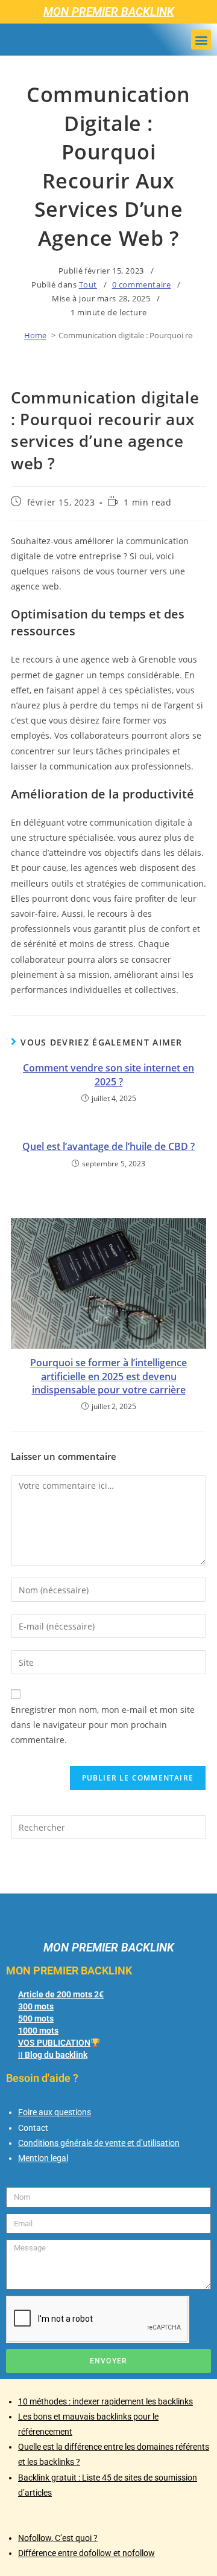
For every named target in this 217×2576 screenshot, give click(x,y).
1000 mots (38, 2031)
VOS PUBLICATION (54, 2043)
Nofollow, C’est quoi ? (58, 2538)
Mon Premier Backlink (109, 12)
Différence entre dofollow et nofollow (86, 2553)
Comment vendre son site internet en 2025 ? (108, 1074)
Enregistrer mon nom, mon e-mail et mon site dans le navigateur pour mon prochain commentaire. (103, 1725)
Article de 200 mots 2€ (61, 1994)
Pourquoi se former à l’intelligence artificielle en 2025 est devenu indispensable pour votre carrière (108, 1376)
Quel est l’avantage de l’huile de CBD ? (108, 1146)
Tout (88, 284)
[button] (201, 40)
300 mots (36, 2006)
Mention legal (43, 2158)
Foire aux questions (55, 2112)
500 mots (36, 2019)
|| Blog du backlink (53, 2055)
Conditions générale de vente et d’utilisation (99, 2143)
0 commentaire (142, 284)
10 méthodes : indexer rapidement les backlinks (105, 2401)
